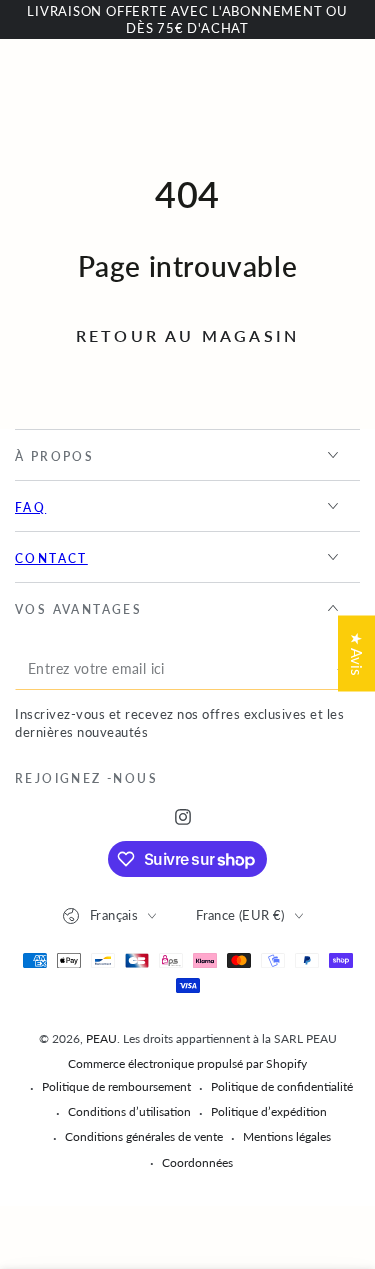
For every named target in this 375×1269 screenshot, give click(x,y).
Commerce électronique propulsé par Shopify (187, 1063)
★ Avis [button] (357, 653)
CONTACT (51, 558)
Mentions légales (287, 1136)
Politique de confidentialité (282, 1086)
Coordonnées (197, 1162)
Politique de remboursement (116, 1086)
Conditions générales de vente (144, 1136)
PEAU (101, 1038)
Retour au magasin (187, 335)
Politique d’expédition (269, 1111)
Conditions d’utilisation (129, 1111)
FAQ (30, 507)
